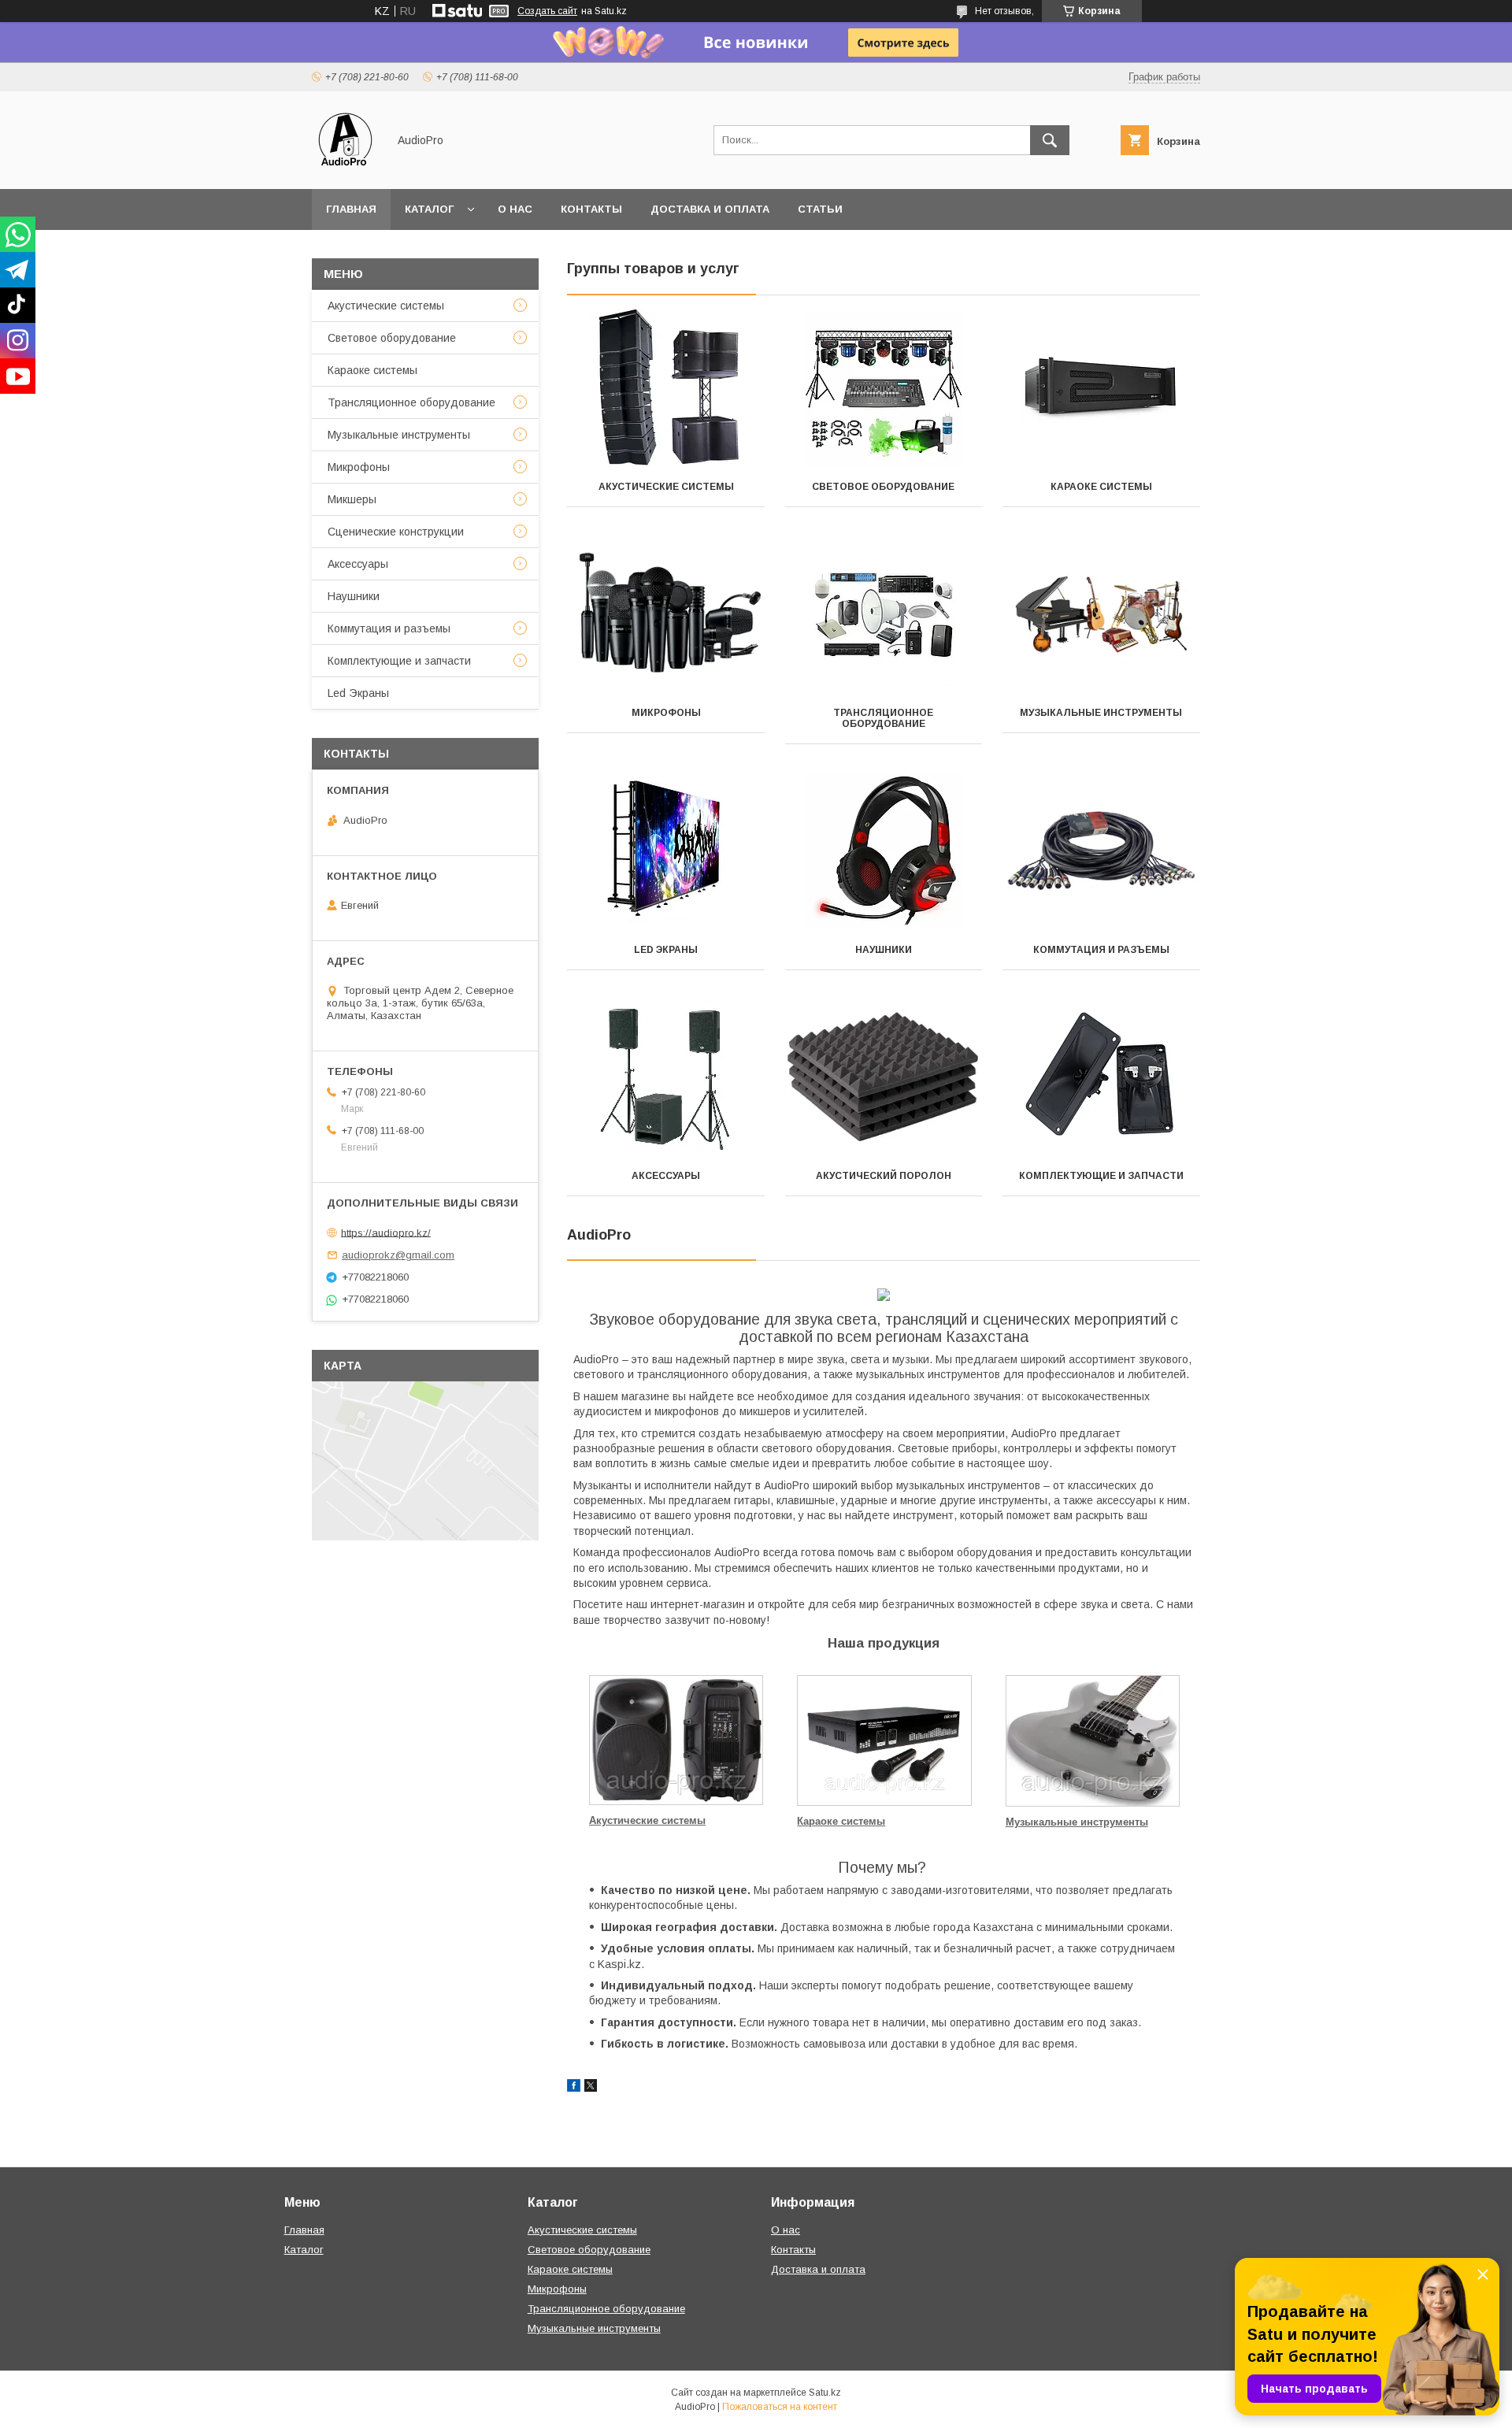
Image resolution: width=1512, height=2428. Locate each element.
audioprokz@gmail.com (398, 1255)
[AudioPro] (345, 169)
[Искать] (1050, 140)
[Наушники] (884, 851)
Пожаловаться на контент (780, 2407)
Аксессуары (666, 1176)
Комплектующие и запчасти (1101, 1176)
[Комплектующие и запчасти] (1101, 1077)
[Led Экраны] (666, 851)
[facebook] (574, 2088)
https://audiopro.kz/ (386, 1232)
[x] (591, 2088)
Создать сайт (547, 11)
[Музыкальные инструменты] (1101, 614)
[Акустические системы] (666, 388)
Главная (351, 209)
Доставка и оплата (710, 209)
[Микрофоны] (666, 614)
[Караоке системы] (1101, 388)
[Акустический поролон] (884, 1077)
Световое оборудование (883, 487)
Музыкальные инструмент (1073, 1822)
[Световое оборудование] (884, 388)
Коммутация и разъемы (1101, 950)
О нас (515, 209)
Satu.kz (825, 2393)
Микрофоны (666, 713)
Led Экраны (666, 950)
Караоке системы (1101, 487)
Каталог (429, 209)
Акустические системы (666, 487)
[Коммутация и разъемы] (1101, 851)
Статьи (820, 209)
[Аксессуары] (666, 1077)
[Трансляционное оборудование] (884, 614)
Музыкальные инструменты (1101, 713)
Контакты (591, 209)
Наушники (884, 950)
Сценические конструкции (396, 532)
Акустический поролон (884, 1176)
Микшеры (352, 499)
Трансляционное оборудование (883, 718)
